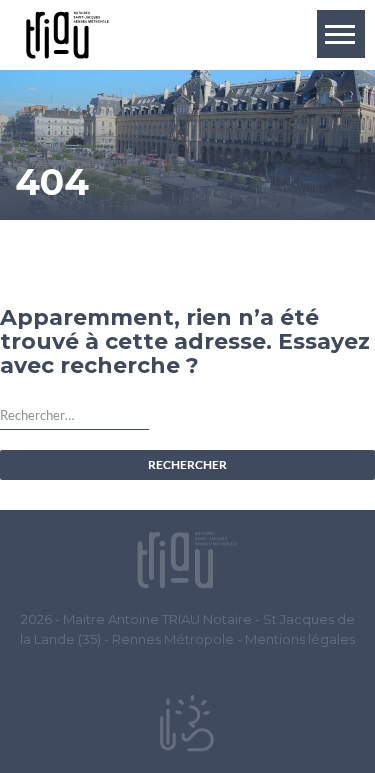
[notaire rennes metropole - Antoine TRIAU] (187, 560)
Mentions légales (300, 639)
